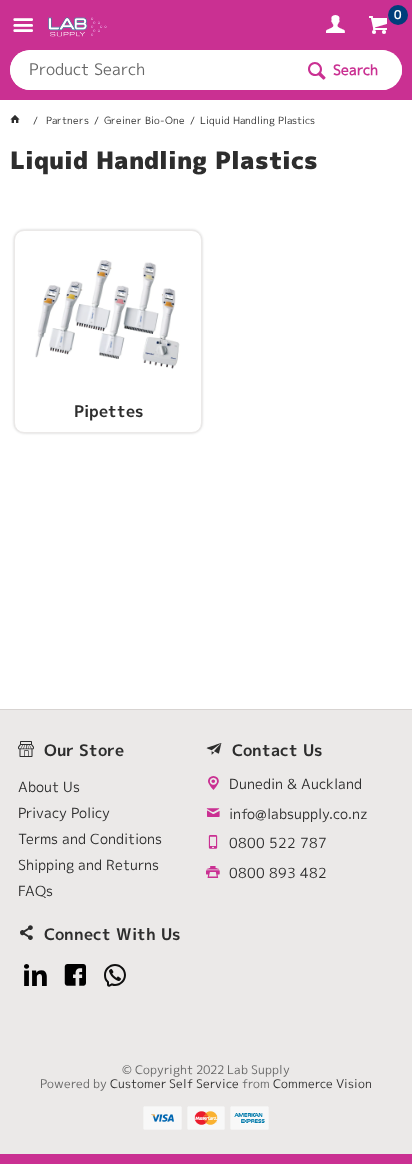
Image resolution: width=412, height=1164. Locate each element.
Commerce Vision (322, 1083)
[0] (380, 28)
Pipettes (108, 412)
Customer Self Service (174, 1083)
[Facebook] (75, 975)
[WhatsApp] (115, 975)
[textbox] (151, 70)
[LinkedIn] (35, 975)
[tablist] (205, 185)
